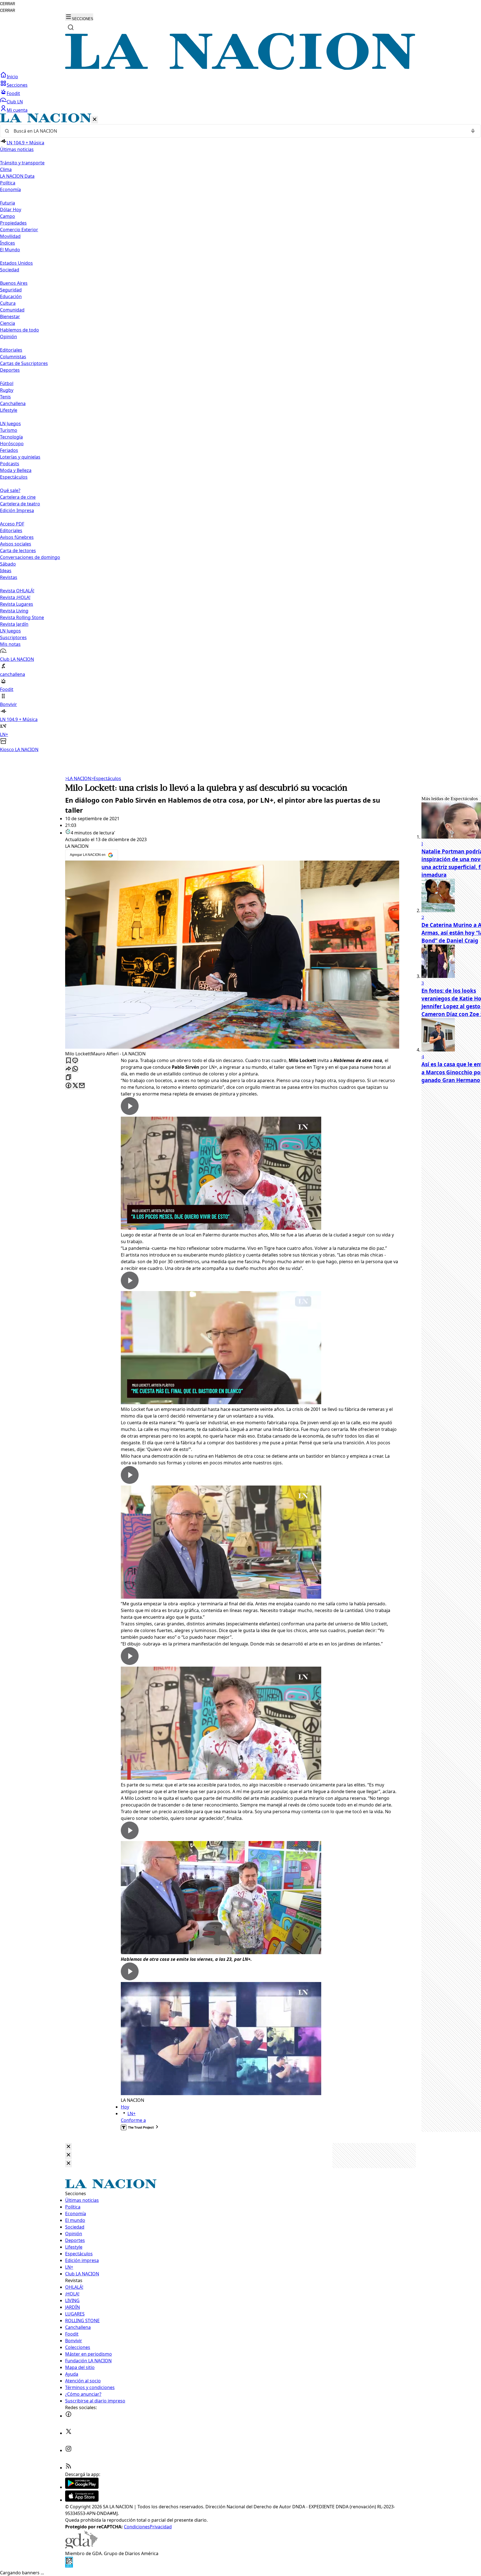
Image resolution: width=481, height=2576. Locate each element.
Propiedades (13, 223)
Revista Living (14, 611)
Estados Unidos (16, 263)
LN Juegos (10, 423)
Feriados (9, 450)
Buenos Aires (14, 283)
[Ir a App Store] (82, 2500)
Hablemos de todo (19, 330)
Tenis (5, 397)
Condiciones (137, 2527)
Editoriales (11, 350)
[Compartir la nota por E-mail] (82, 1086)
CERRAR (8, 4)
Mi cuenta (17, 110)
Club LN (15, 102)
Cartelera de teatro (20, 504)
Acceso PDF (12, 524)
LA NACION (78, 778)
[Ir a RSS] (68, 2468)
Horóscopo (12, 444)
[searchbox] (238, 131)
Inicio (12, 77)
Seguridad (11, 290)
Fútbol (7, 383)
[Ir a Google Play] (82, 2487)
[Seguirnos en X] (68, 2433)
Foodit (13, 93)
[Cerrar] (95, 120)
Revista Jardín (14, 624)
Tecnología (11, 437)
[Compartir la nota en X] (75, 1086)
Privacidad (161, 2527)
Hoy (125, 2107)
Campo (8, 216)
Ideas (6, 571)
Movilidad (10, 236)
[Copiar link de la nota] (68, 1078)
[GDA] (81, 2547)
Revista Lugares (17, 604)
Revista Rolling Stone (22, 617)
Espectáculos (106, 778)
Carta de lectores (18, 551)
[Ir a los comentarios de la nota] (75, 1061)
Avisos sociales (16, 544)
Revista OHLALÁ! (17, 591)
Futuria (8, 203)
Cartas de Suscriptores (24, 363)
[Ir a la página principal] (240, 68)
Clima (6, 169)
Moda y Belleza (16, 470)
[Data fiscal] (69, 2566)
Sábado (8, 564)
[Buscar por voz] (473, 131)
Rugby (7, 390)
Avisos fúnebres (17, 537)
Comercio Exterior (19, 230)
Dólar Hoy (11, 210)
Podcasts (10, 464)
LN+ (132, 2114)
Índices (8, 243)
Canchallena (13, 403)
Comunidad (12, 310)
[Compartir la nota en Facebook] (68, 1086)
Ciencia (8, 323)
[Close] (68, 2147)
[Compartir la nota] (68, 1069)
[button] (240, 433)
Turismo (9, 430)
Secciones (17, 85)
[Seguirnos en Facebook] (68, 2416)
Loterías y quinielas (20, 457)
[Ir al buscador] (71, 27)
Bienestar (10, 316)
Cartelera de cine (18, 497)
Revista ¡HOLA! (15, 597)
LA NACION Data (17, 176)
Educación (11, 296)
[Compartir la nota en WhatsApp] (75, 1069)
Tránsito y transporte (22, 163)
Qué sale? (10, 490)
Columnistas (13, 357)
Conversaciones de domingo (30, 557)
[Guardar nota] (68, 1061)
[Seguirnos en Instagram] (68, 2450)
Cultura (8, 303)
